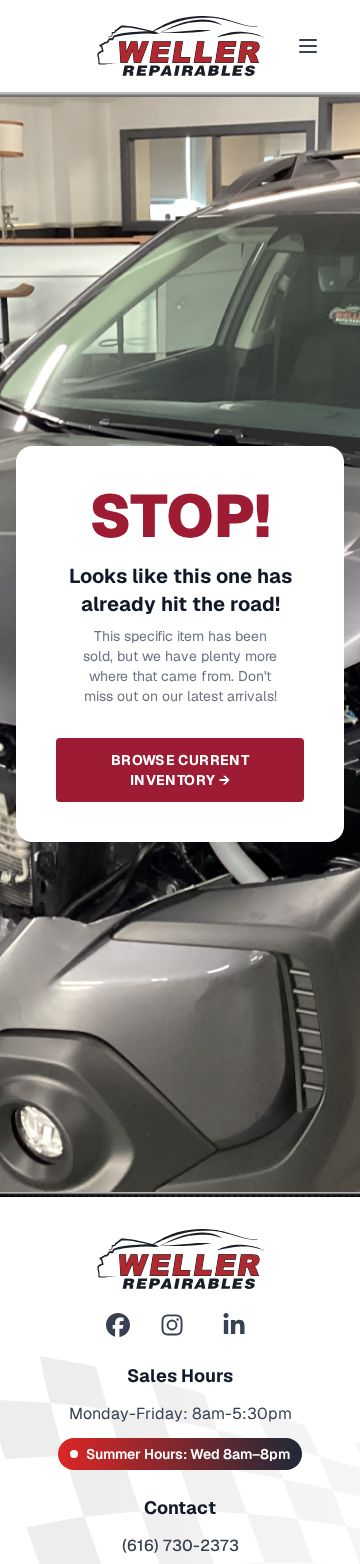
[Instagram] (172, 1325)
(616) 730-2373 (180, 1545)
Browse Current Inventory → (180, 770)
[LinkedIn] (234, 1325)
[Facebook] (118, 1325)
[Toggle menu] (308, 46)
